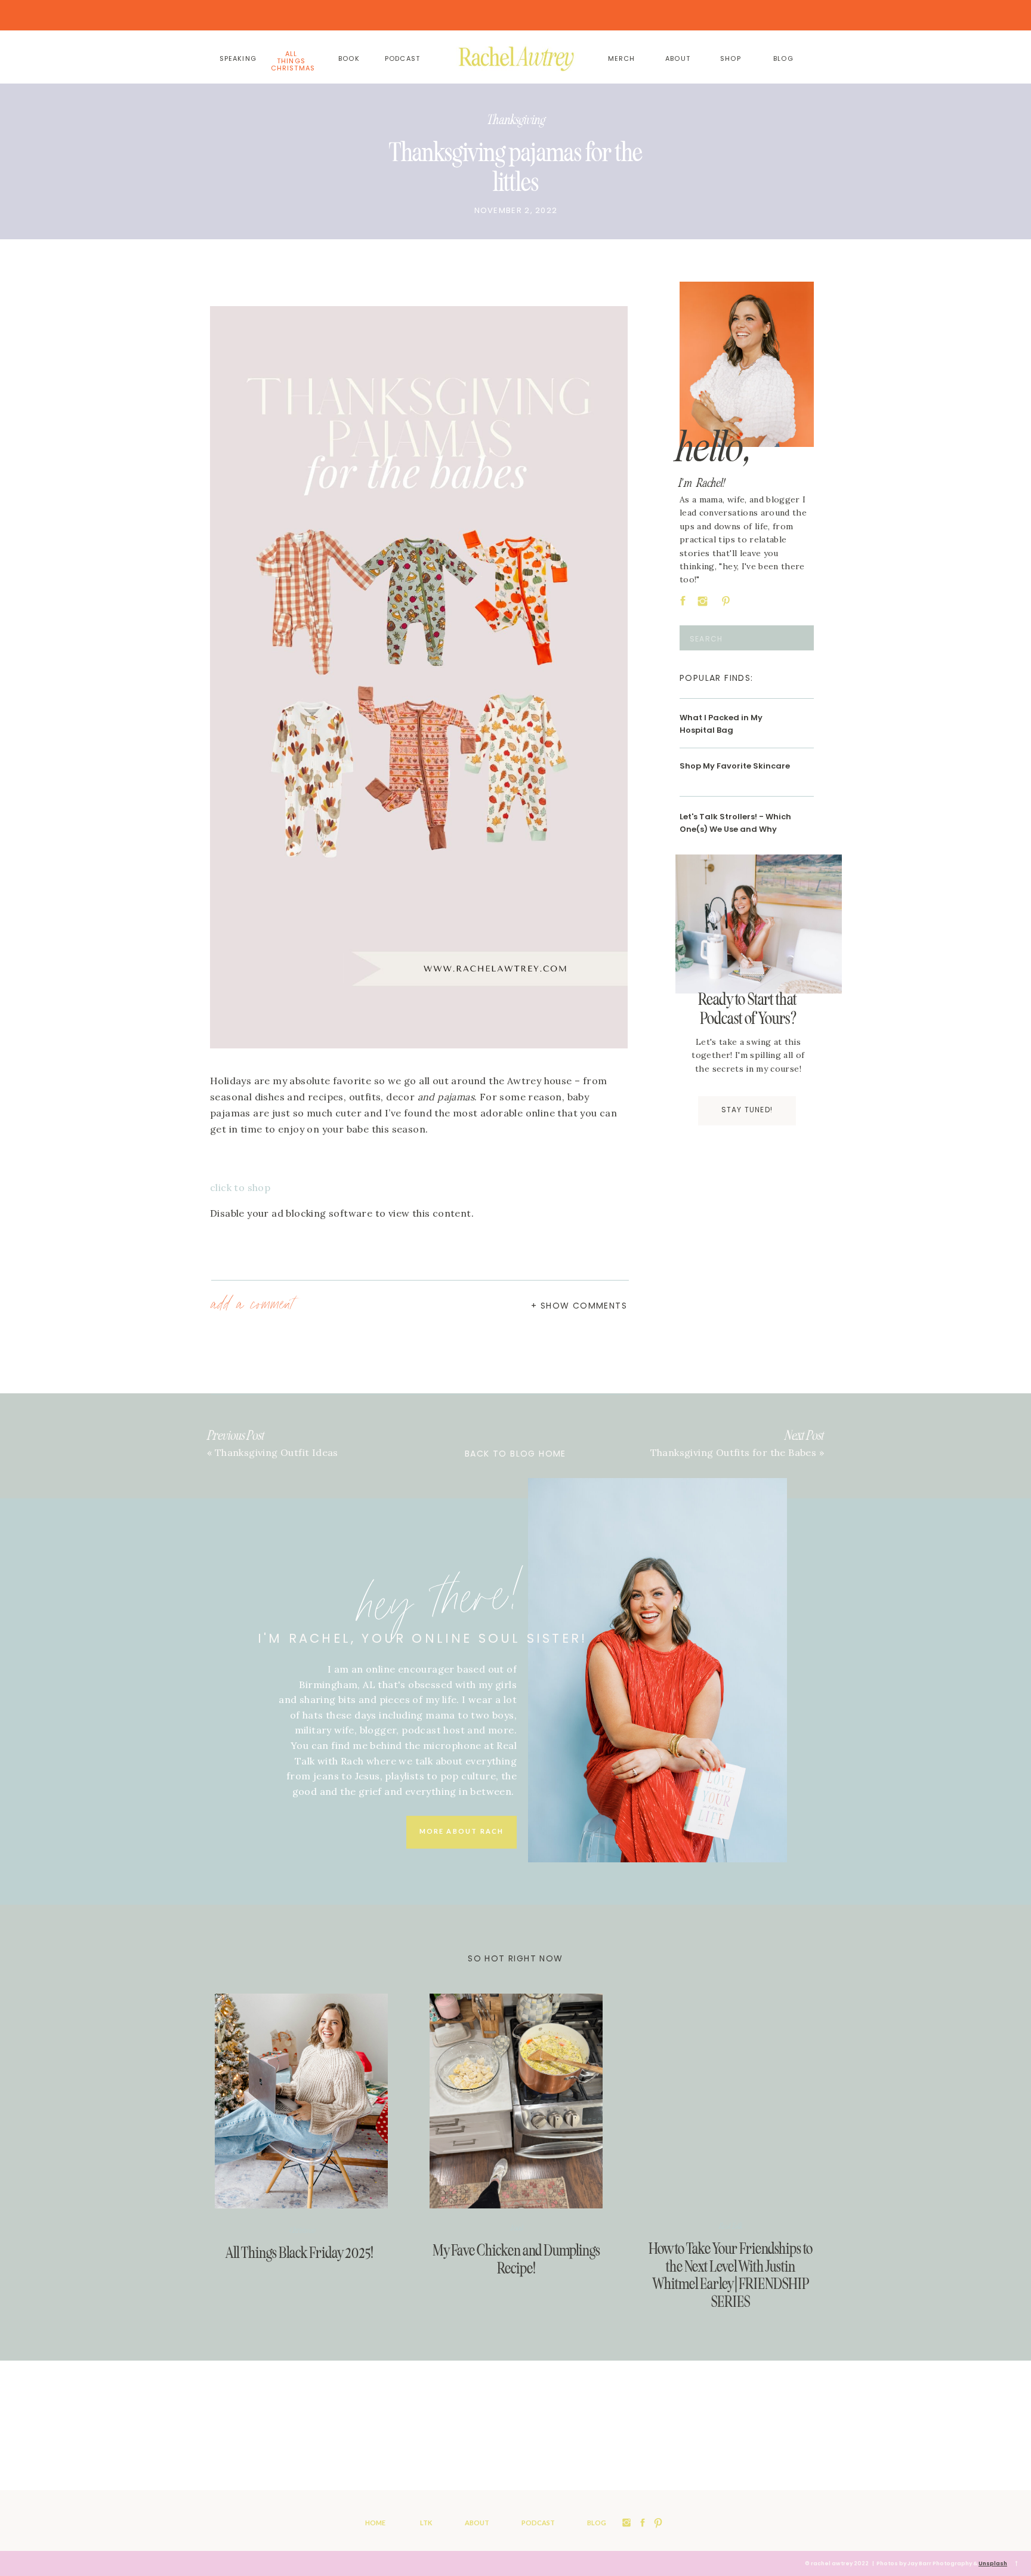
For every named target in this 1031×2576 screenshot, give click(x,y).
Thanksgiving (516, 120)
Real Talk (731, 2226)
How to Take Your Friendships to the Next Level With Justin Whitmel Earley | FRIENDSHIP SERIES (731, 2275)
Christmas (302, 2231)
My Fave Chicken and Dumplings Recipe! (516, 2259)
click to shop (240, 1187)
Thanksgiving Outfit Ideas (277, 1452)
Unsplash (993, 2563)
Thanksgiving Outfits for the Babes (734, 1452)
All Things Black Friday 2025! (300, 2253)
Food (517, 2228)
